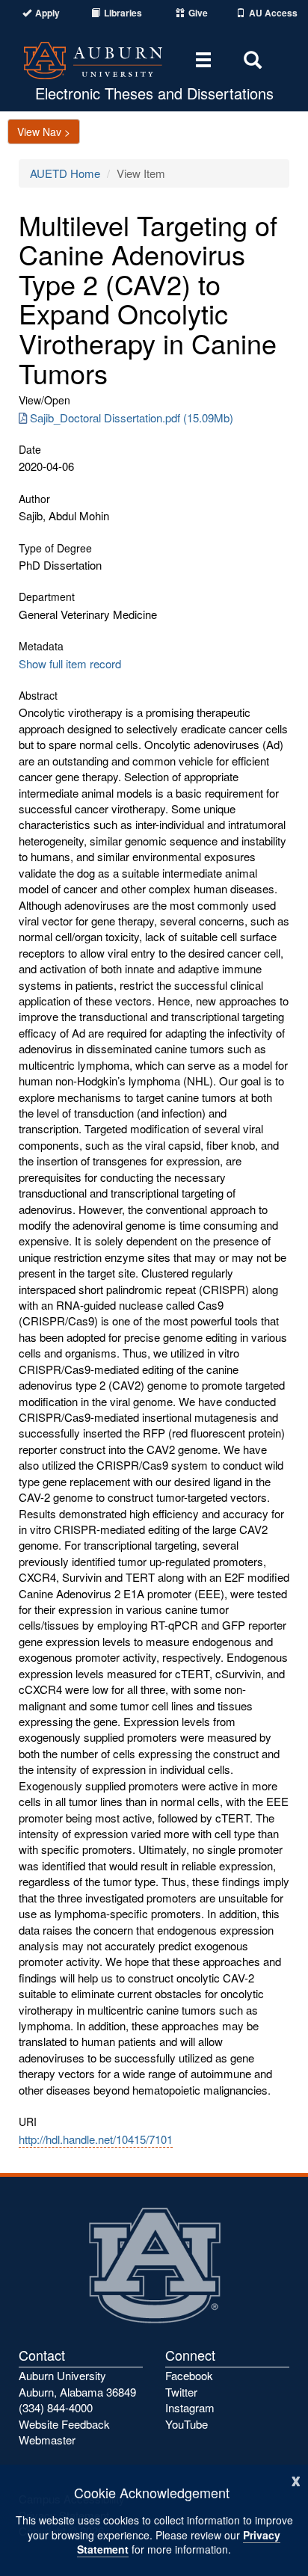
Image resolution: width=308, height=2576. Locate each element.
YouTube (187, 2424)
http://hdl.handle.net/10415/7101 (96, 2139)
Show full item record (70, 663)
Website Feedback (64, 2424)
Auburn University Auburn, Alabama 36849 (77, 2383)
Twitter (181, 2392)
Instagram (190, 2407)
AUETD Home (65, 173)
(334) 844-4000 (56, 2407)
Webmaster (47, 2440)
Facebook (189, 2375)
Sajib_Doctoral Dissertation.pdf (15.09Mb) (132, 417)
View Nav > (44, 132)
